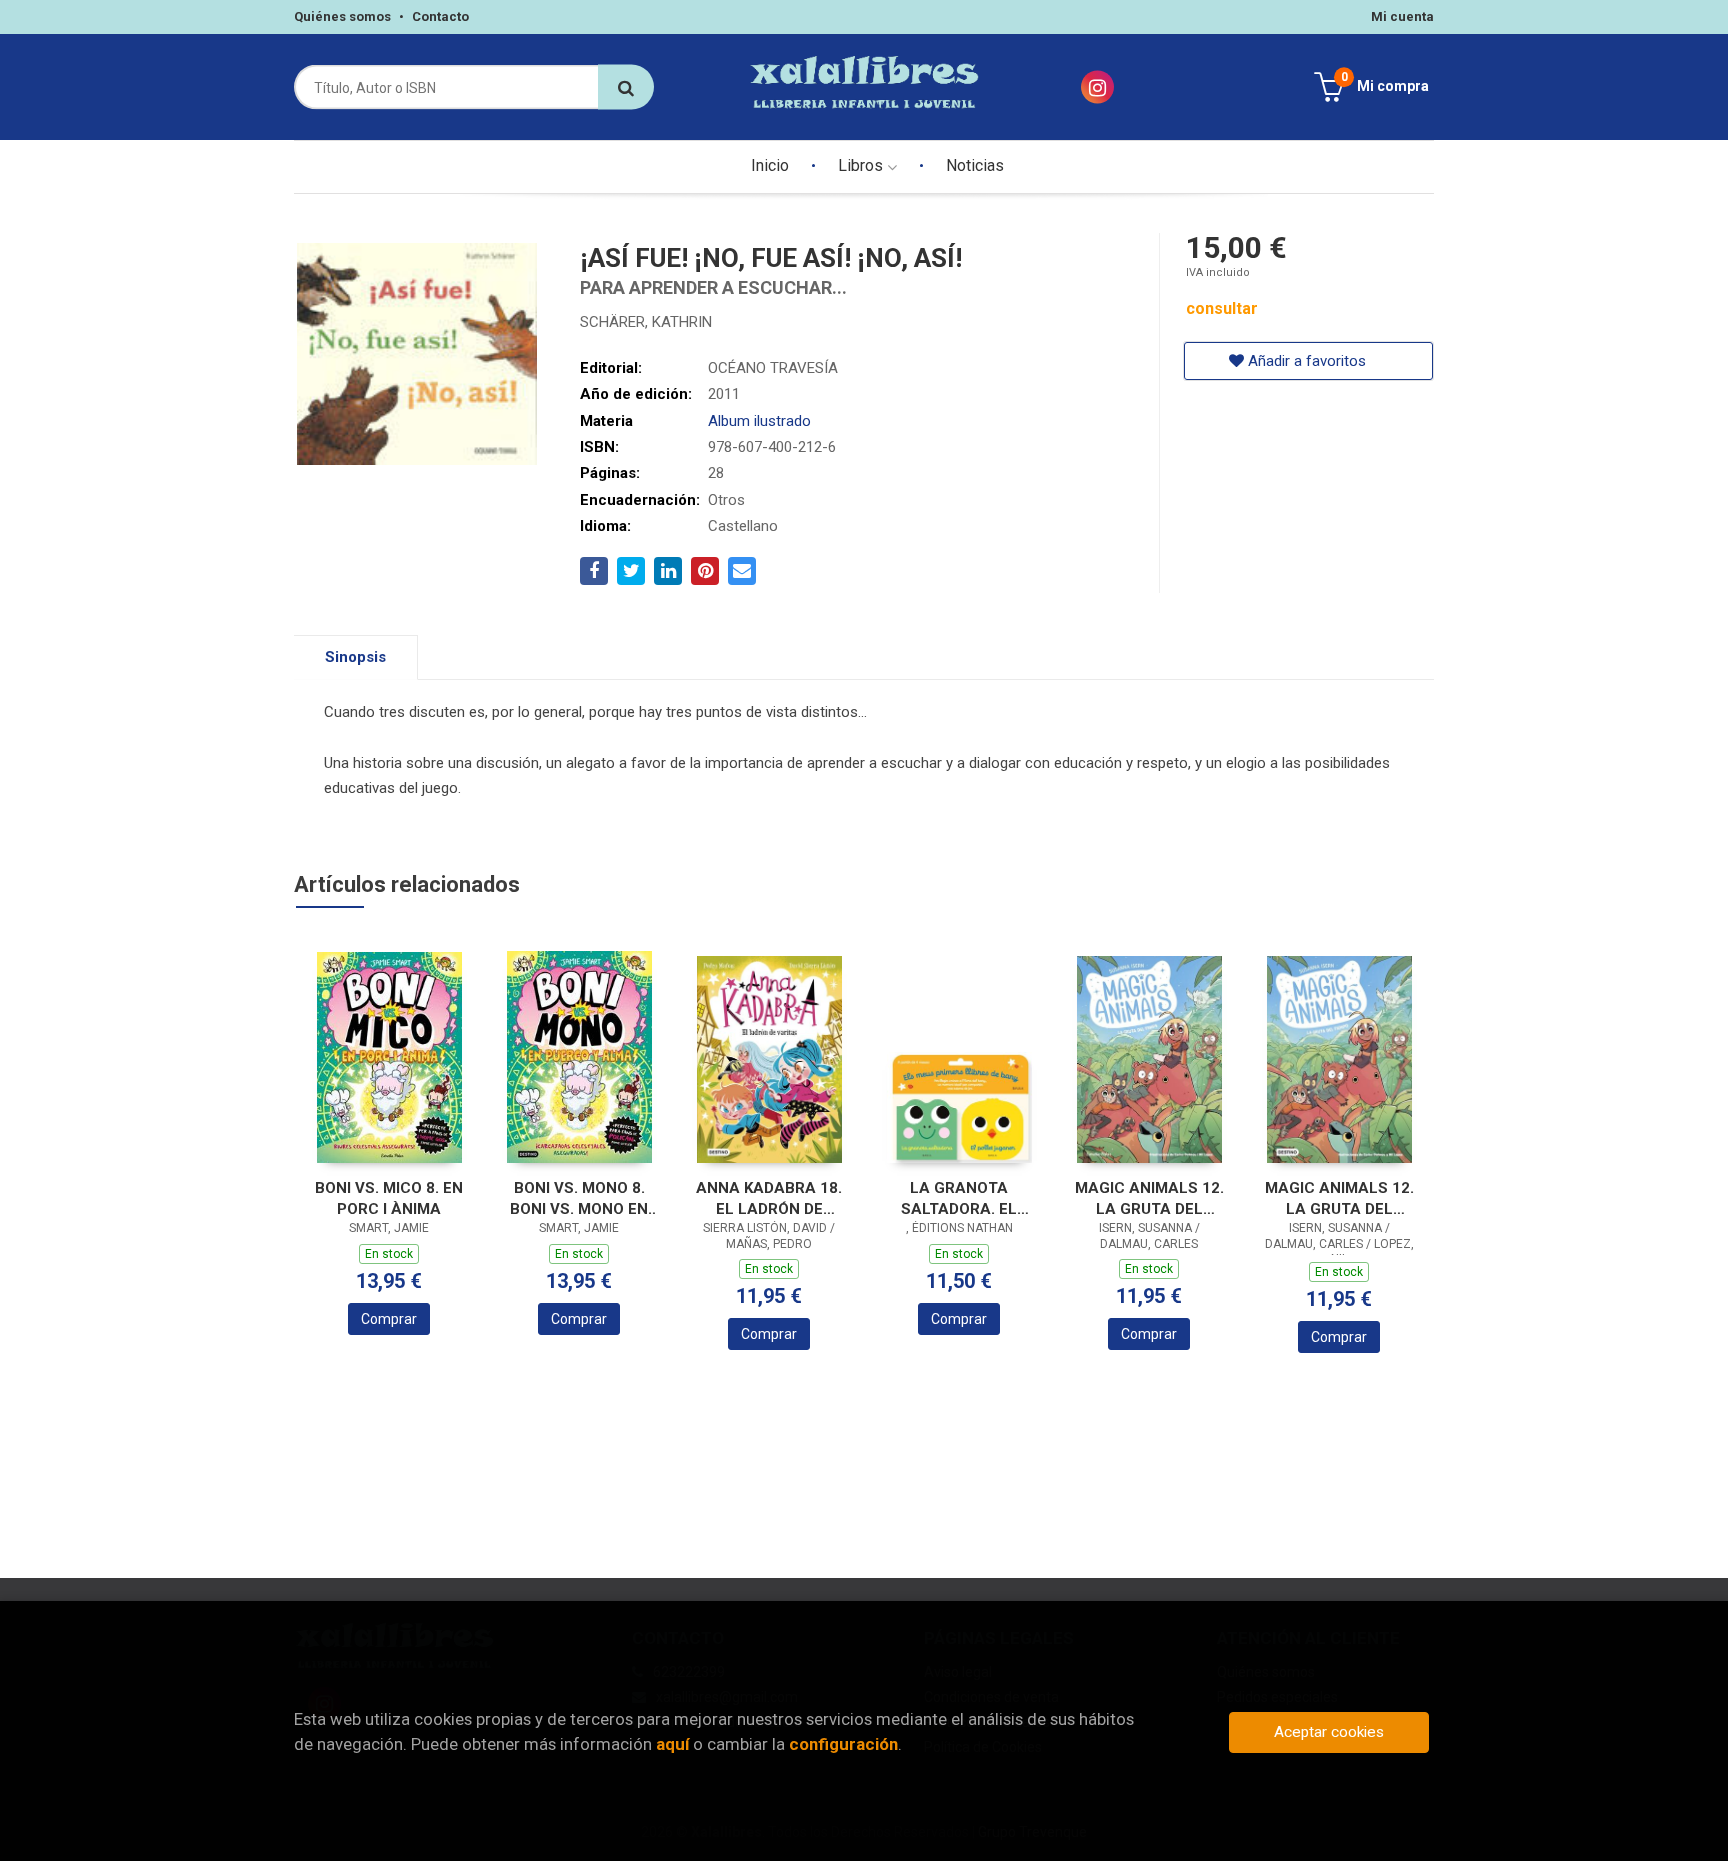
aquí (672, 1744)
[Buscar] (626, 87)
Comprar (389, 1319)
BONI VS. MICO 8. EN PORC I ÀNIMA (389, 1198)
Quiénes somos (342, 16)
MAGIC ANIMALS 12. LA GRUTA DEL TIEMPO (1339, 1198)
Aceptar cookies (1329, 1732)
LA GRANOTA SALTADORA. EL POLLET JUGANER (959, 1198)
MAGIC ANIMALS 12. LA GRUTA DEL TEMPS (1149, 1198)
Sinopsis (355, 657)
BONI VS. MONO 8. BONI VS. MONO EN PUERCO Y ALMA (579, 1198)
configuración (843, 1744)
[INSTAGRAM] (1097, 87)
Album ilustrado (759, 421)
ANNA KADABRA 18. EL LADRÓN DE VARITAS (769, 1198)
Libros (862, 165)
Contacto (440, 16)
